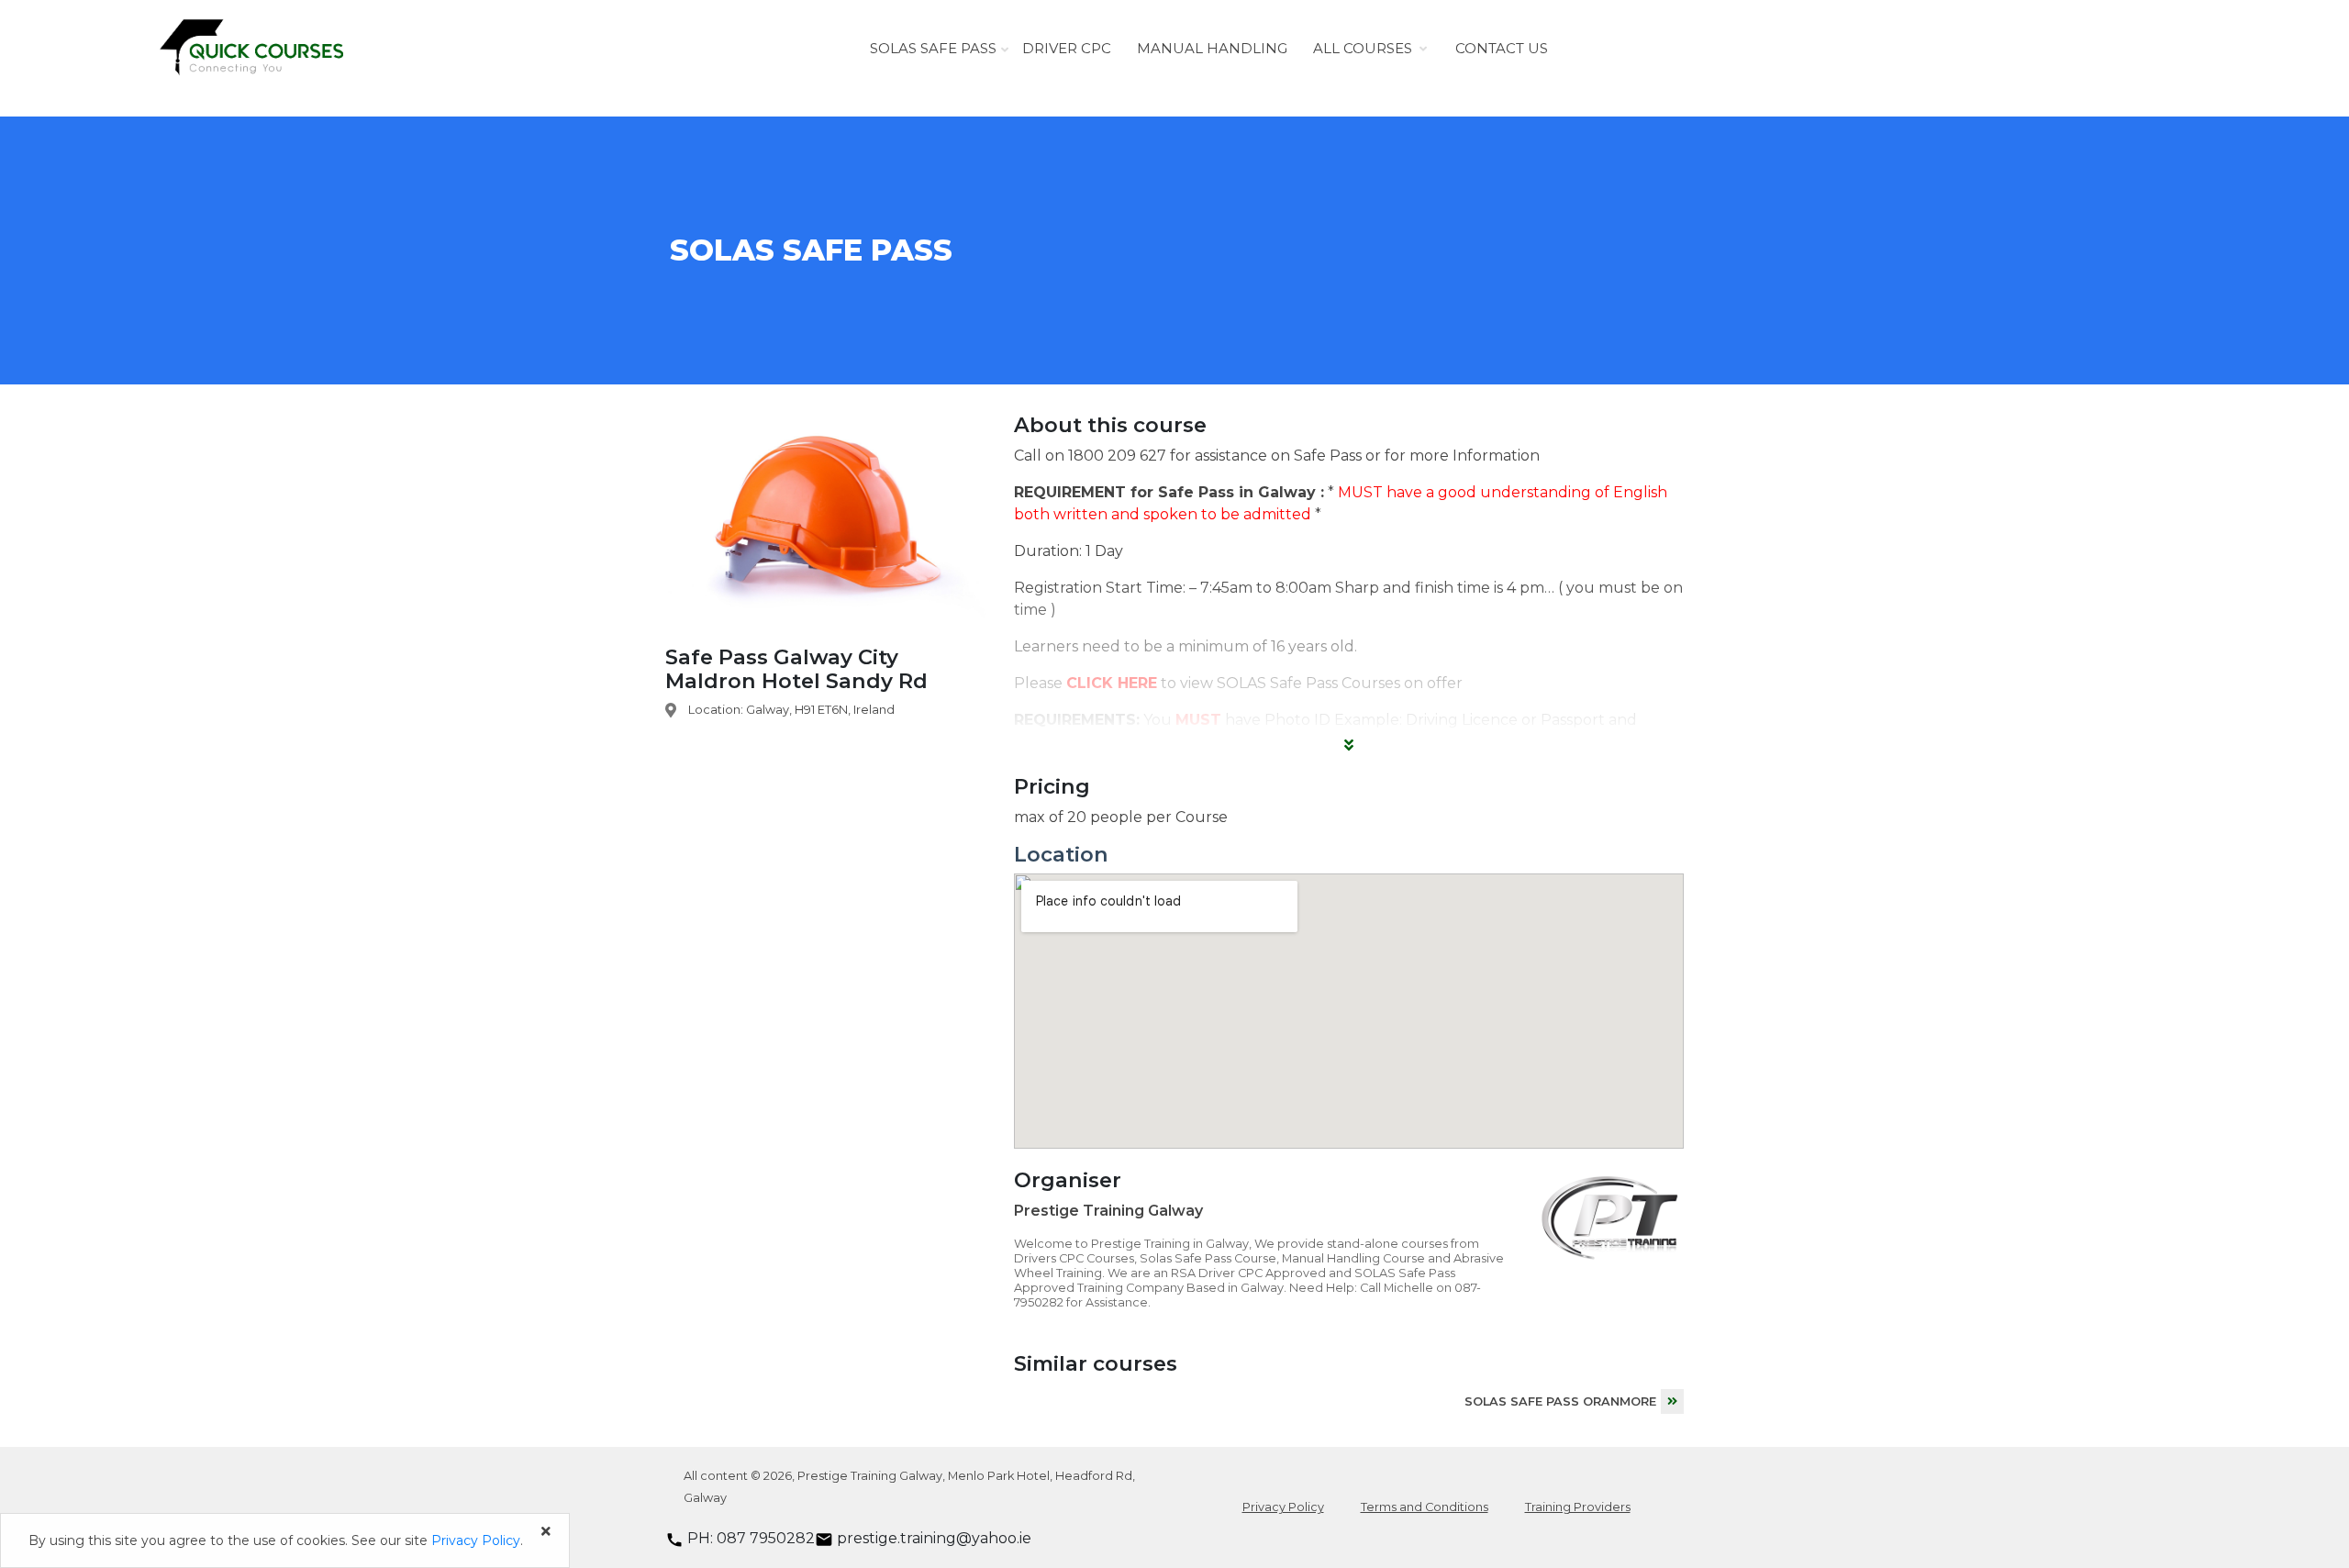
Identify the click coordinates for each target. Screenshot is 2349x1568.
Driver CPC (1067, 48)
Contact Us (1502, 48)
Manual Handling (1212, 48)
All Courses (1363, 48)
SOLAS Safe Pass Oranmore (1560, 1401)
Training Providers (1578, 1507)
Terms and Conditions (1425, 1507)
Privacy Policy (1283, 1507)
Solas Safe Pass (933, 48)
